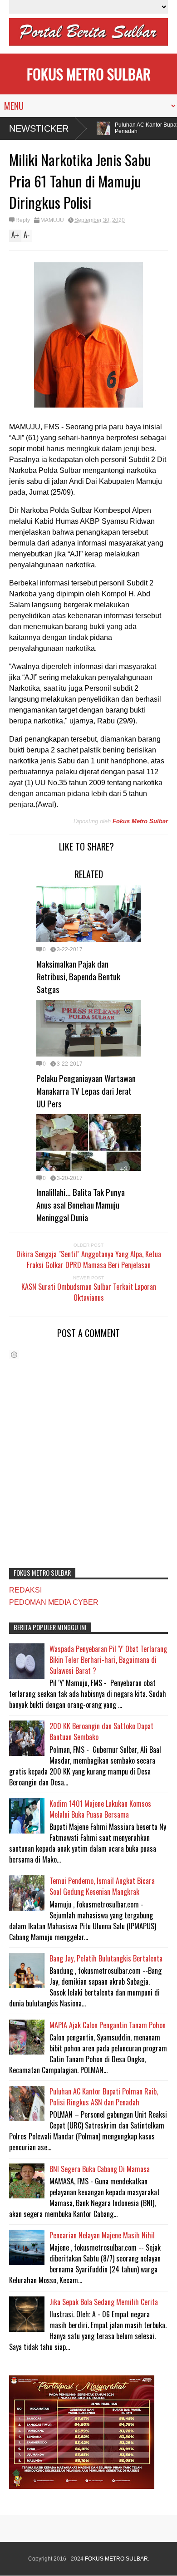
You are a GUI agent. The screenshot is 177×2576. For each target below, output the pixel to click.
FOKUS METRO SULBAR (89, 74)
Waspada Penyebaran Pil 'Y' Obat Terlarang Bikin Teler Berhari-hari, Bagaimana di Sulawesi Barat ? (108, 1660)
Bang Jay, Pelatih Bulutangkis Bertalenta (106, 1958)
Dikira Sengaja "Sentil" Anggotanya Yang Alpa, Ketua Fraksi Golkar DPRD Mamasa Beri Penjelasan (89, 1259)
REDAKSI (25, 1590)
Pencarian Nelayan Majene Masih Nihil (102, 2235)
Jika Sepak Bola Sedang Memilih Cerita (104, 2302)
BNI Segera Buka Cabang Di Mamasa (100, 2169)
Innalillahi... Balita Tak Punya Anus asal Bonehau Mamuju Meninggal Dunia (81, 1204)
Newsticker (39, 128)
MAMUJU (52, 220)
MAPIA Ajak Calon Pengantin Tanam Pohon (108, 2025)
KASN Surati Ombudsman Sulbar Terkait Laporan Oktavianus (89, 1292)
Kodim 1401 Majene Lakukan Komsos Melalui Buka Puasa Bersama (100, 1809)
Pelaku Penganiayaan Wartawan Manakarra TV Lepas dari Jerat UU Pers (86, 1091)
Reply (23, 220)
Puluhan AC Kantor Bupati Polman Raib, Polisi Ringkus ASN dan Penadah (104, 2097)
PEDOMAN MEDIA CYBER (54, 1602)
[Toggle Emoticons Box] (14, 1354)
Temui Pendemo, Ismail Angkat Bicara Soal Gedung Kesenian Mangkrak (102, 1886)
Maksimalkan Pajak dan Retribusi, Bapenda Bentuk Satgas (78, 976)
